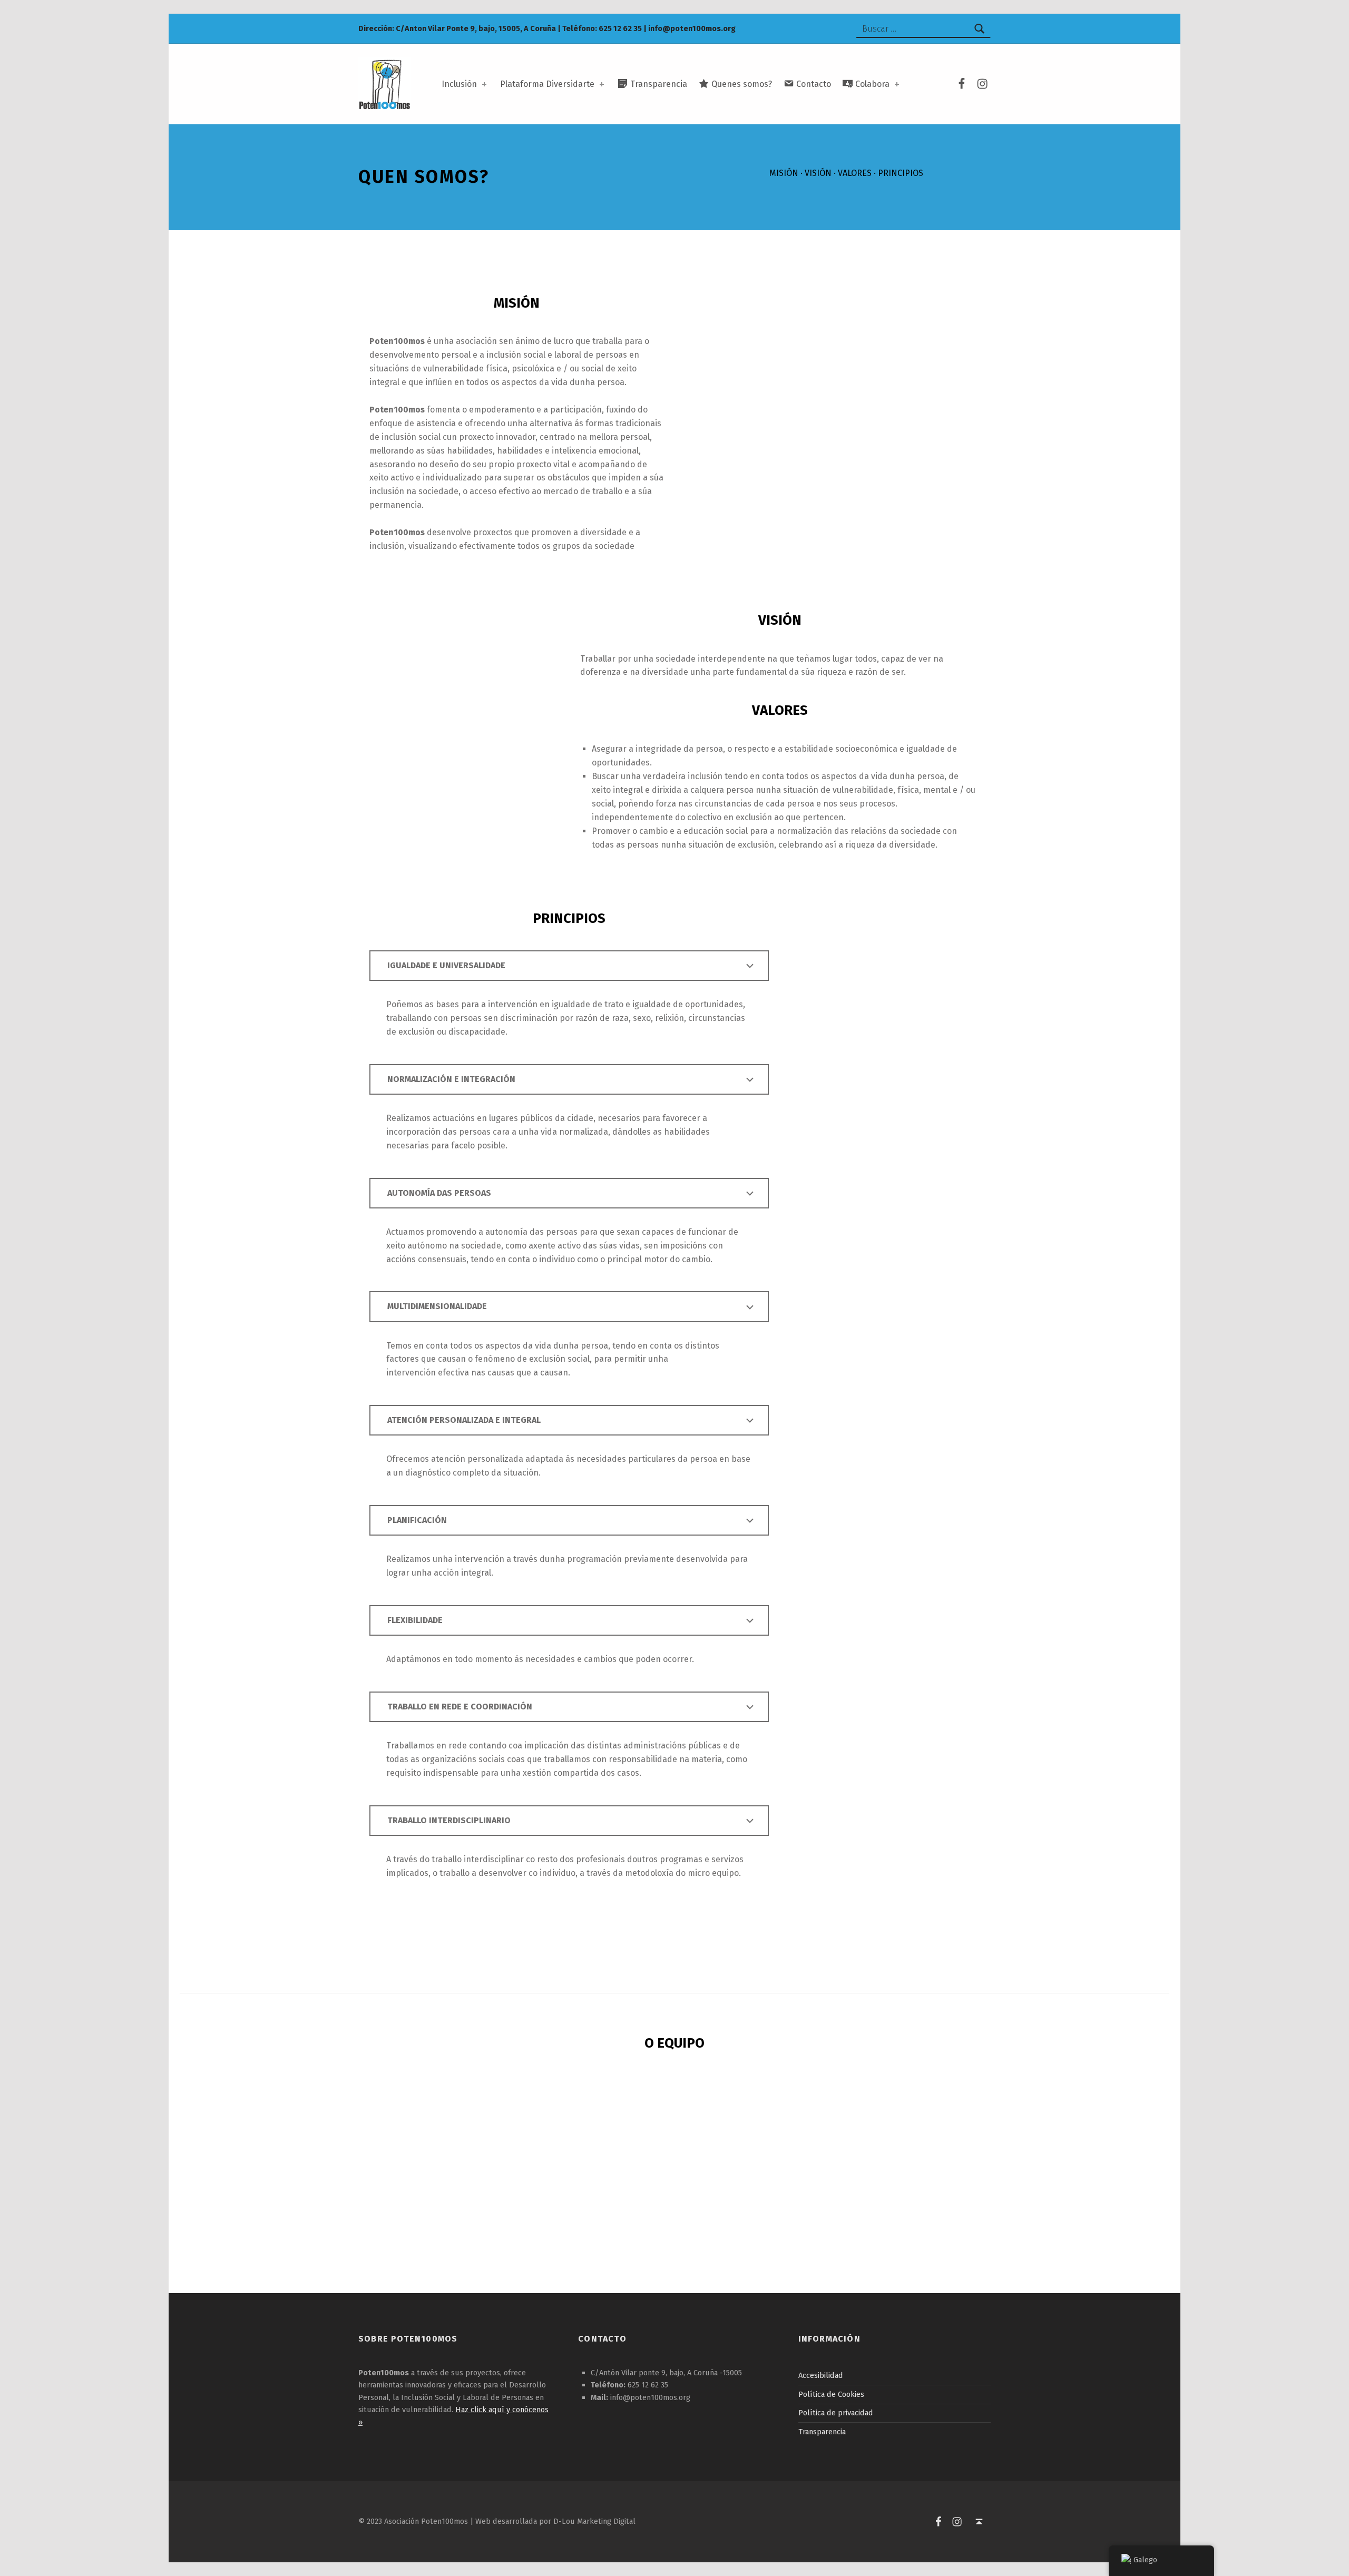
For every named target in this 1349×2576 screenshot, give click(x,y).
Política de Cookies (831, 2394)
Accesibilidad (821, 2375)
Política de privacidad (836, 2413)
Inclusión (459, 84)
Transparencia (822, 2432)
